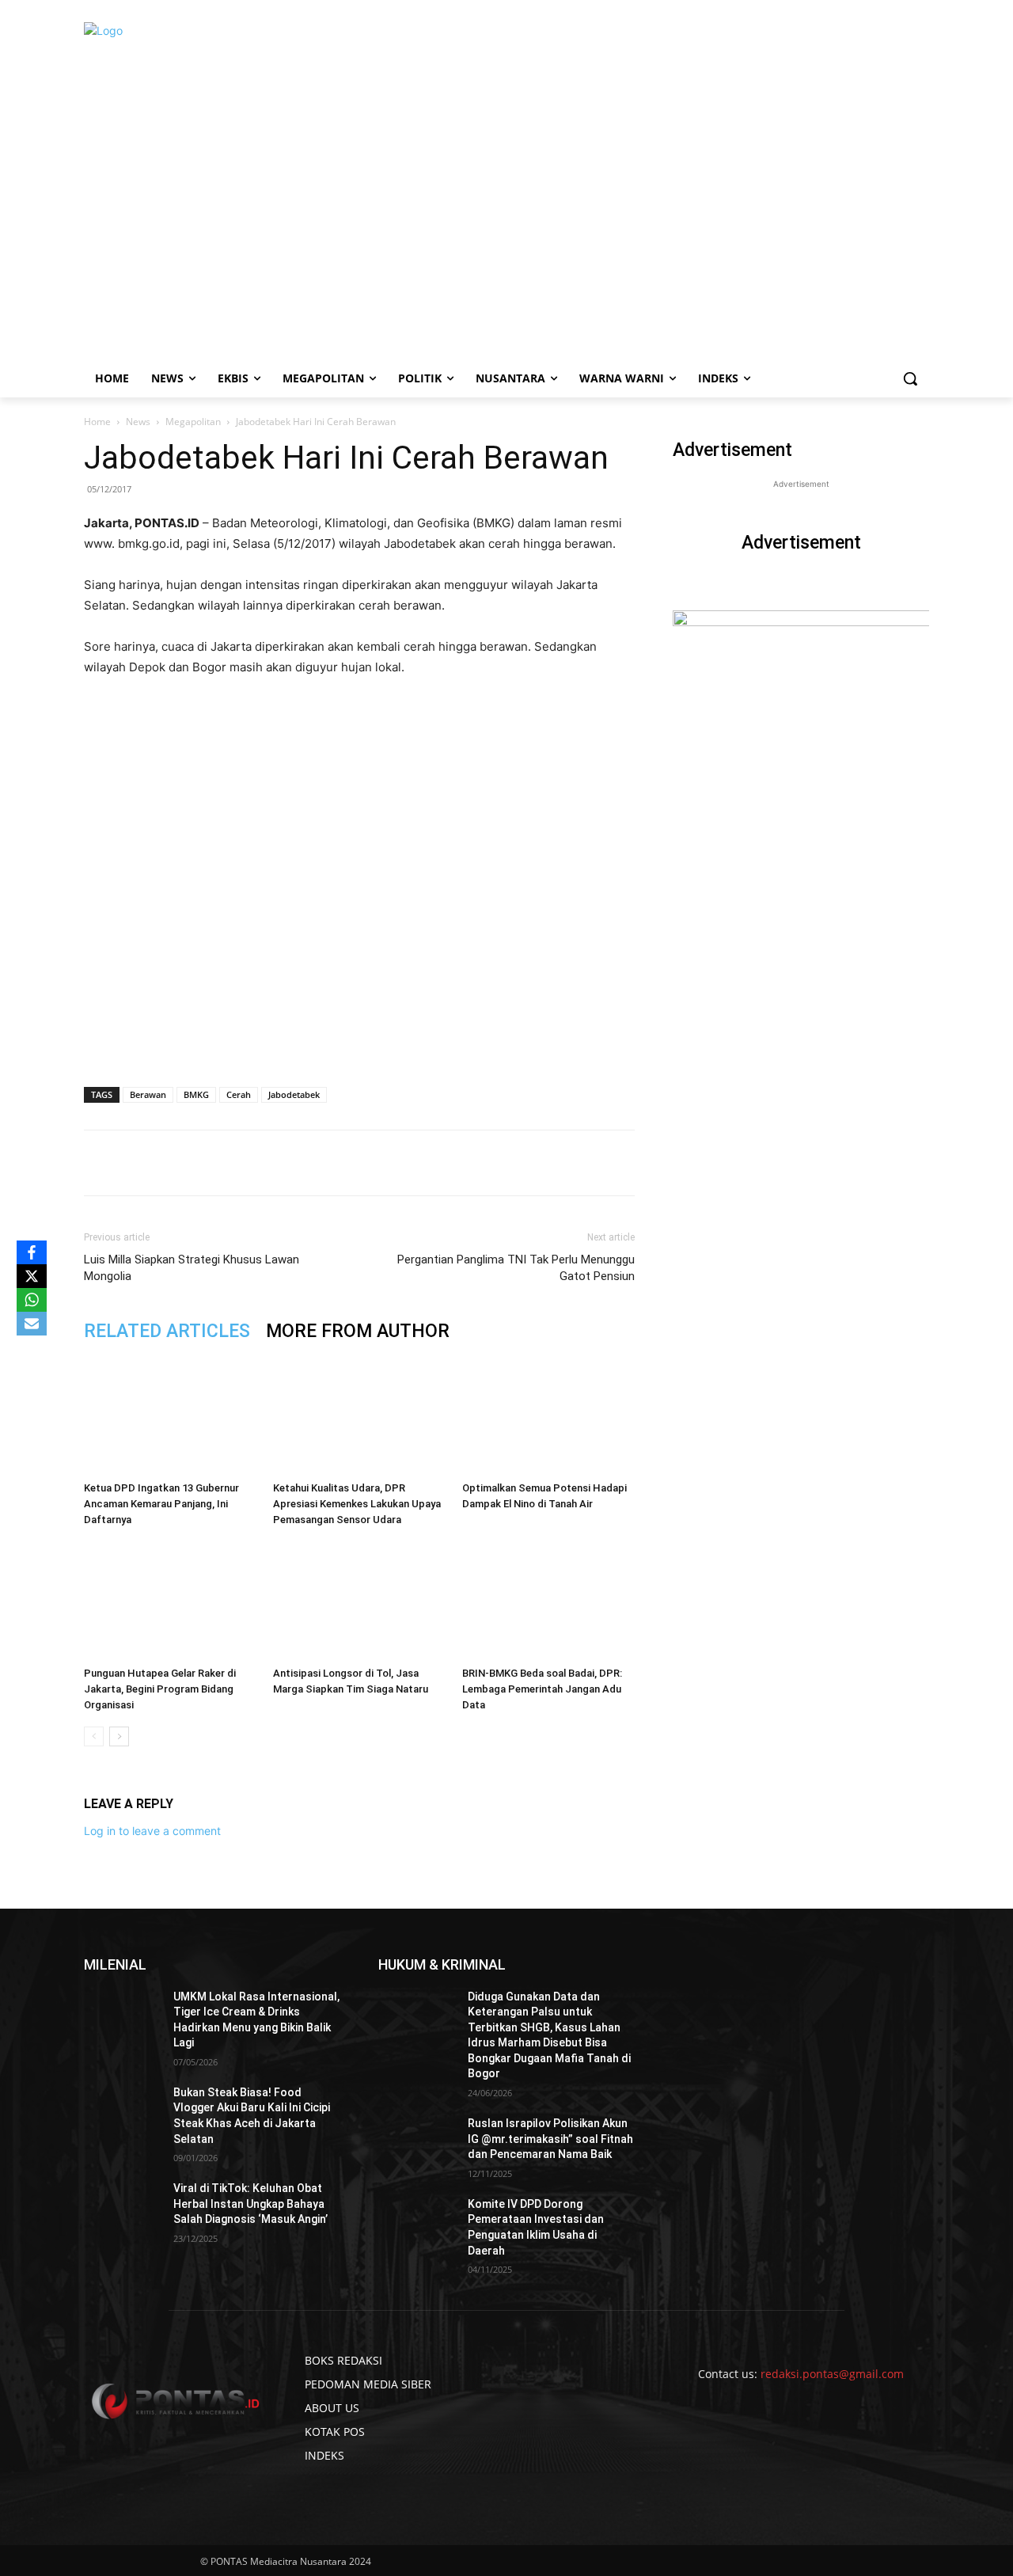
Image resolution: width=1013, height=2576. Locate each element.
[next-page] (119, 1736)
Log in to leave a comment (152, 1831)
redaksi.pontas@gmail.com (832, 2374)
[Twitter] (232, 1163)
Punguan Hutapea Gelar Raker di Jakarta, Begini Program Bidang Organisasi (160, 1689)
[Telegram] (341, 1163)
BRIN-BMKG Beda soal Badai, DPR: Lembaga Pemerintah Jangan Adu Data (542, 1689)
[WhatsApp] (268, 1163)
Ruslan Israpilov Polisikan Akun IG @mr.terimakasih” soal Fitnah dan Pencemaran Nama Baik (550, 2139)
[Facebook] (195, 1163)
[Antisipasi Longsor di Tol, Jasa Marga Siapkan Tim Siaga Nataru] (359, 1601)
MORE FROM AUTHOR (358, 1331)
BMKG (196, 1094)
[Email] (305, 1163)
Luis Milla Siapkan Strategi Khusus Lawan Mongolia (192, 1268)
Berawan (148, 1094)
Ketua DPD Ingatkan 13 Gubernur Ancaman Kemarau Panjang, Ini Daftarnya (161, 1504)
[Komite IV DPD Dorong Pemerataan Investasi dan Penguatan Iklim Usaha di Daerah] (417, 2224)
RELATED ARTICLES (167, 1331)
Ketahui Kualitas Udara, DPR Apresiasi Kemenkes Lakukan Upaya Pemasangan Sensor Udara (357, 1504)
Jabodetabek (294, 1094)
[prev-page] (94, 1736)
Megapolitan (193, 422)
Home (97, 422)
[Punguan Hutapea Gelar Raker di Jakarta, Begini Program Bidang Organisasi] (170, 1601)
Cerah (239, 1094)
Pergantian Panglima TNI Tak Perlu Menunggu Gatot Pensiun (516, 1268)
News (138, 422)
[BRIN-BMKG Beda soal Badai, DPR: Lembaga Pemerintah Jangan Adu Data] (548, 1601)
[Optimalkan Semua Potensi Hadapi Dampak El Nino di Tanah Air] (548, 1415)
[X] (32, 1276)
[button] (910, 378)
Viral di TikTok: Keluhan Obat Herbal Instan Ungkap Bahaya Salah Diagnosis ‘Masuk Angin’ (250, 2204)
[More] (378, 1163)
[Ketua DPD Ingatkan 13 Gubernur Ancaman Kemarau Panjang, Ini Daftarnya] (170, 1415)
